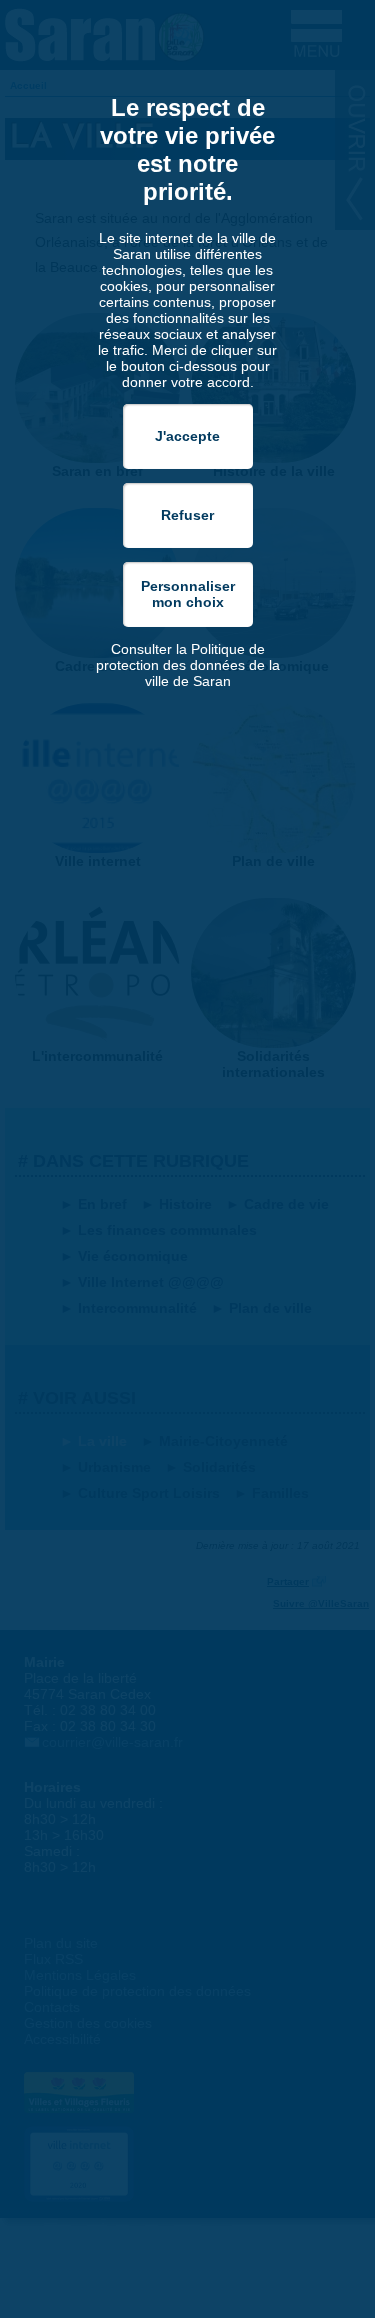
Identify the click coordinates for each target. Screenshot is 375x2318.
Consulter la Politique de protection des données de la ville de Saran (188, 665)
